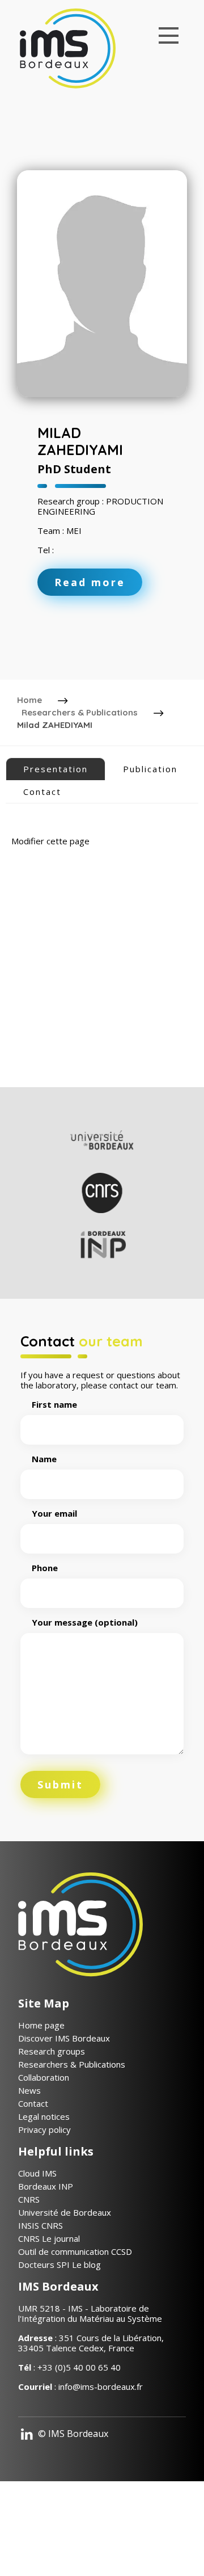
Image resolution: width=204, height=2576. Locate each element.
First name (54, 1405)
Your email (54, 1514)
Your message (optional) (85, 1622)
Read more (90, 582)
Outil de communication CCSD (75, 2251)
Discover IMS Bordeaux (64, 2038)
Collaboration (44, 2077)
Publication (150, 769)
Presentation (56, 769)
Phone (45, 1568)
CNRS (29, 2199)
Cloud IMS (37, 2173)
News (29, 2090)
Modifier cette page (50, 841)
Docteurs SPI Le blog (59, 2264)
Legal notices (44, 2116)
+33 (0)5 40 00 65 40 (79, 2367)
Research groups (52, 2051)
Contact (42, 792)
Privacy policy (44, 2129)
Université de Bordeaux (65, 2212)
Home (29, 700)
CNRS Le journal (49, 2238)
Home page (41, 2025)
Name (44, 1459)
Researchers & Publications (80, 712)
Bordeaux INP (46, 2186)
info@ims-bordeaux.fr (101, 2386)
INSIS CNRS (41, 2225)
